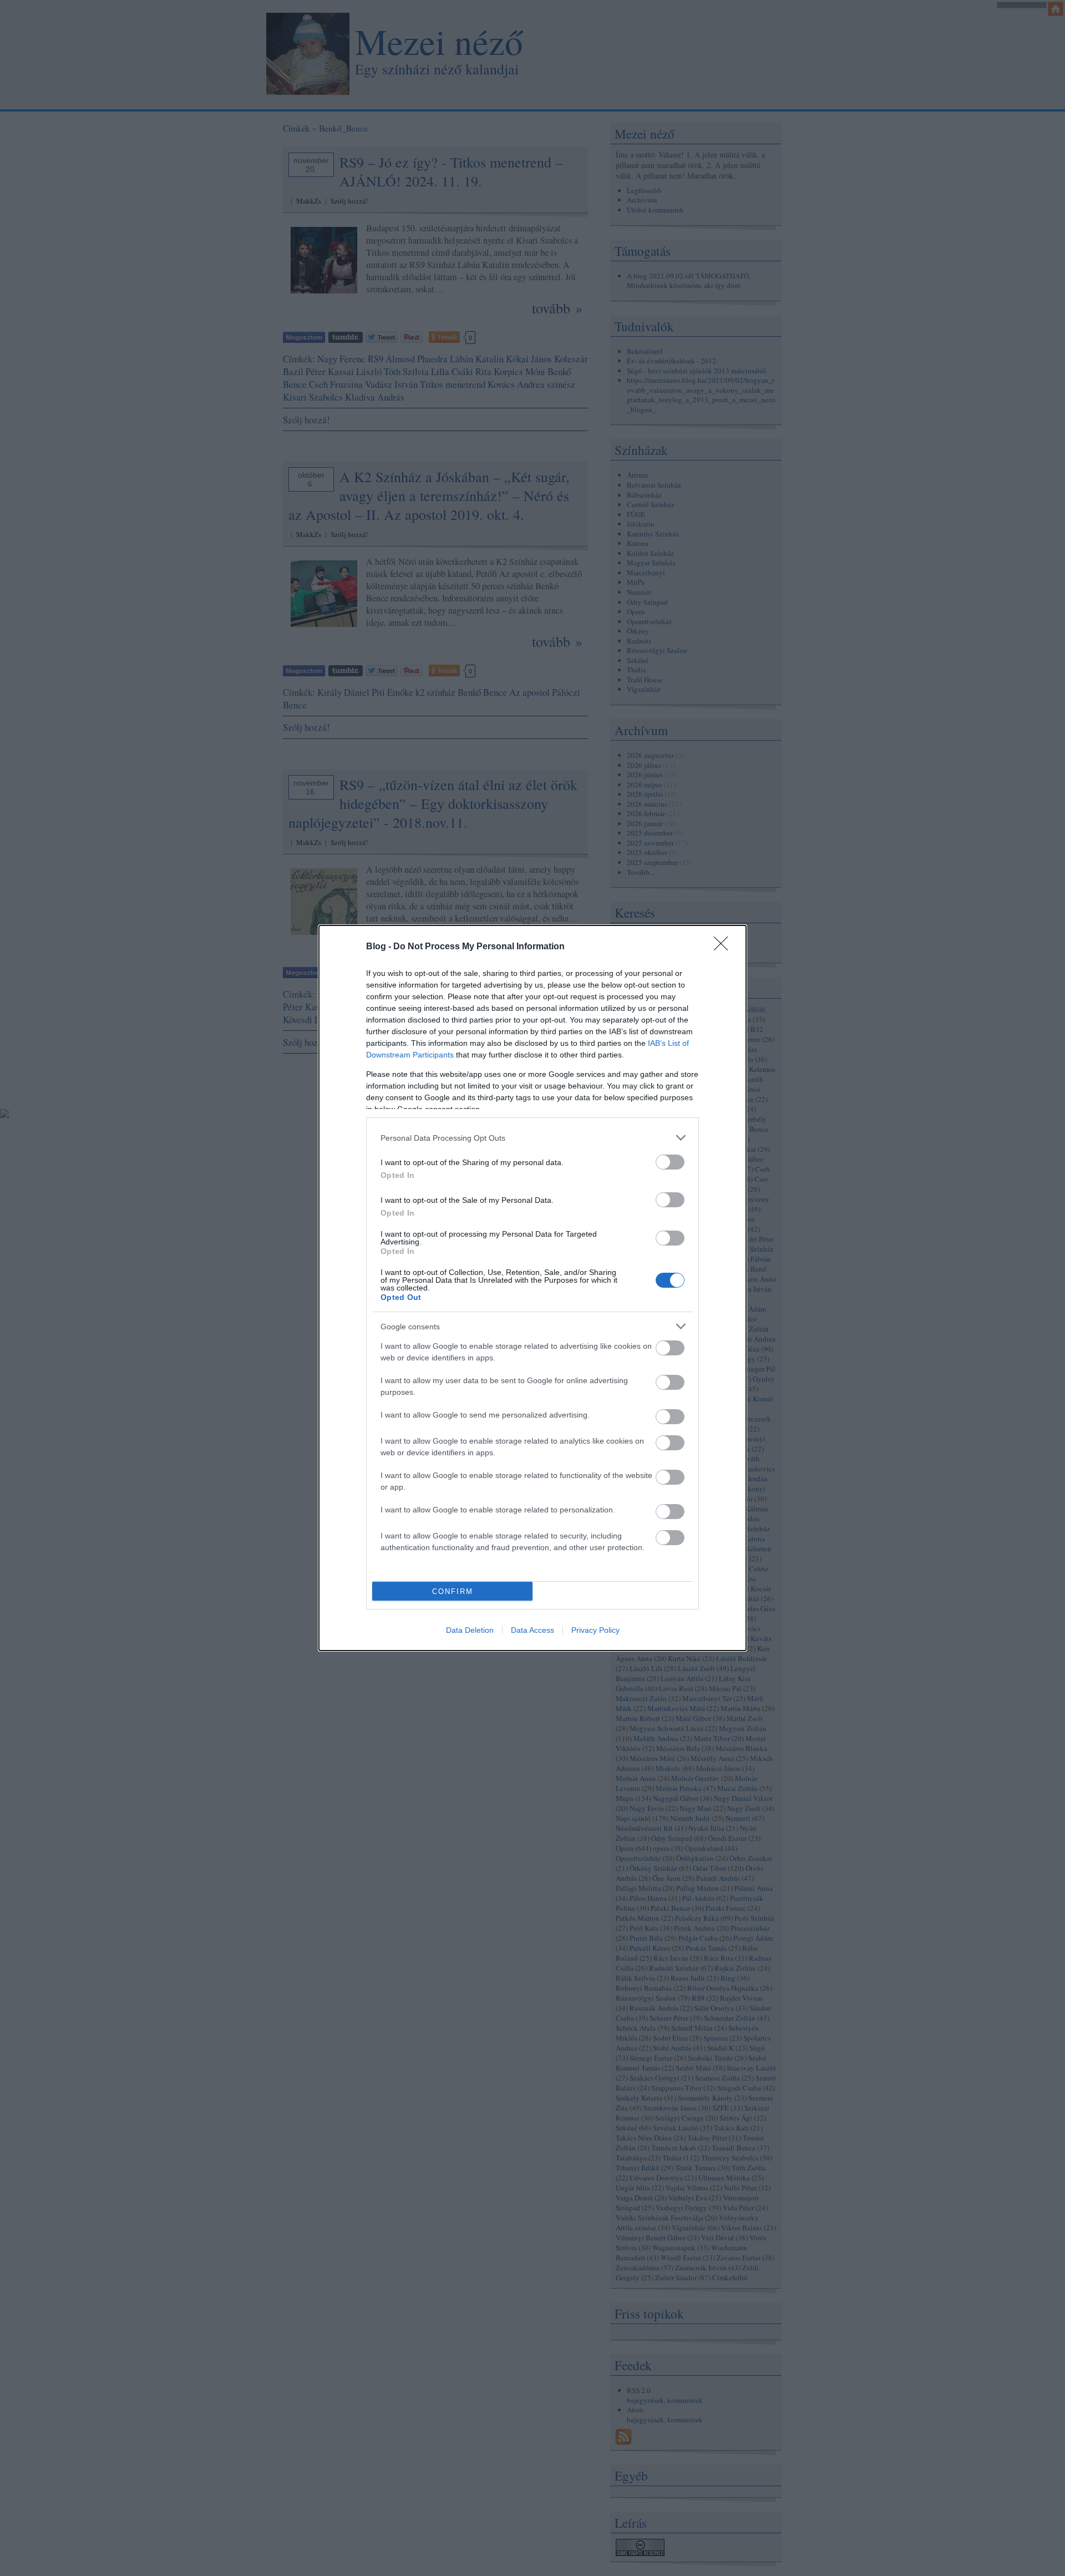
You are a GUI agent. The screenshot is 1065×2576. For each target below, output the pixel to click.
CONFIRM (453, 1591)
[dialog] (532, 1288)
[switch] (670, 1162)
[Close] (724, 947)
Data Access (532, 1630)
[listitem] (532, 1138)
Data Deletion (470, 1630)
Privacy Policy (595, 1630)
